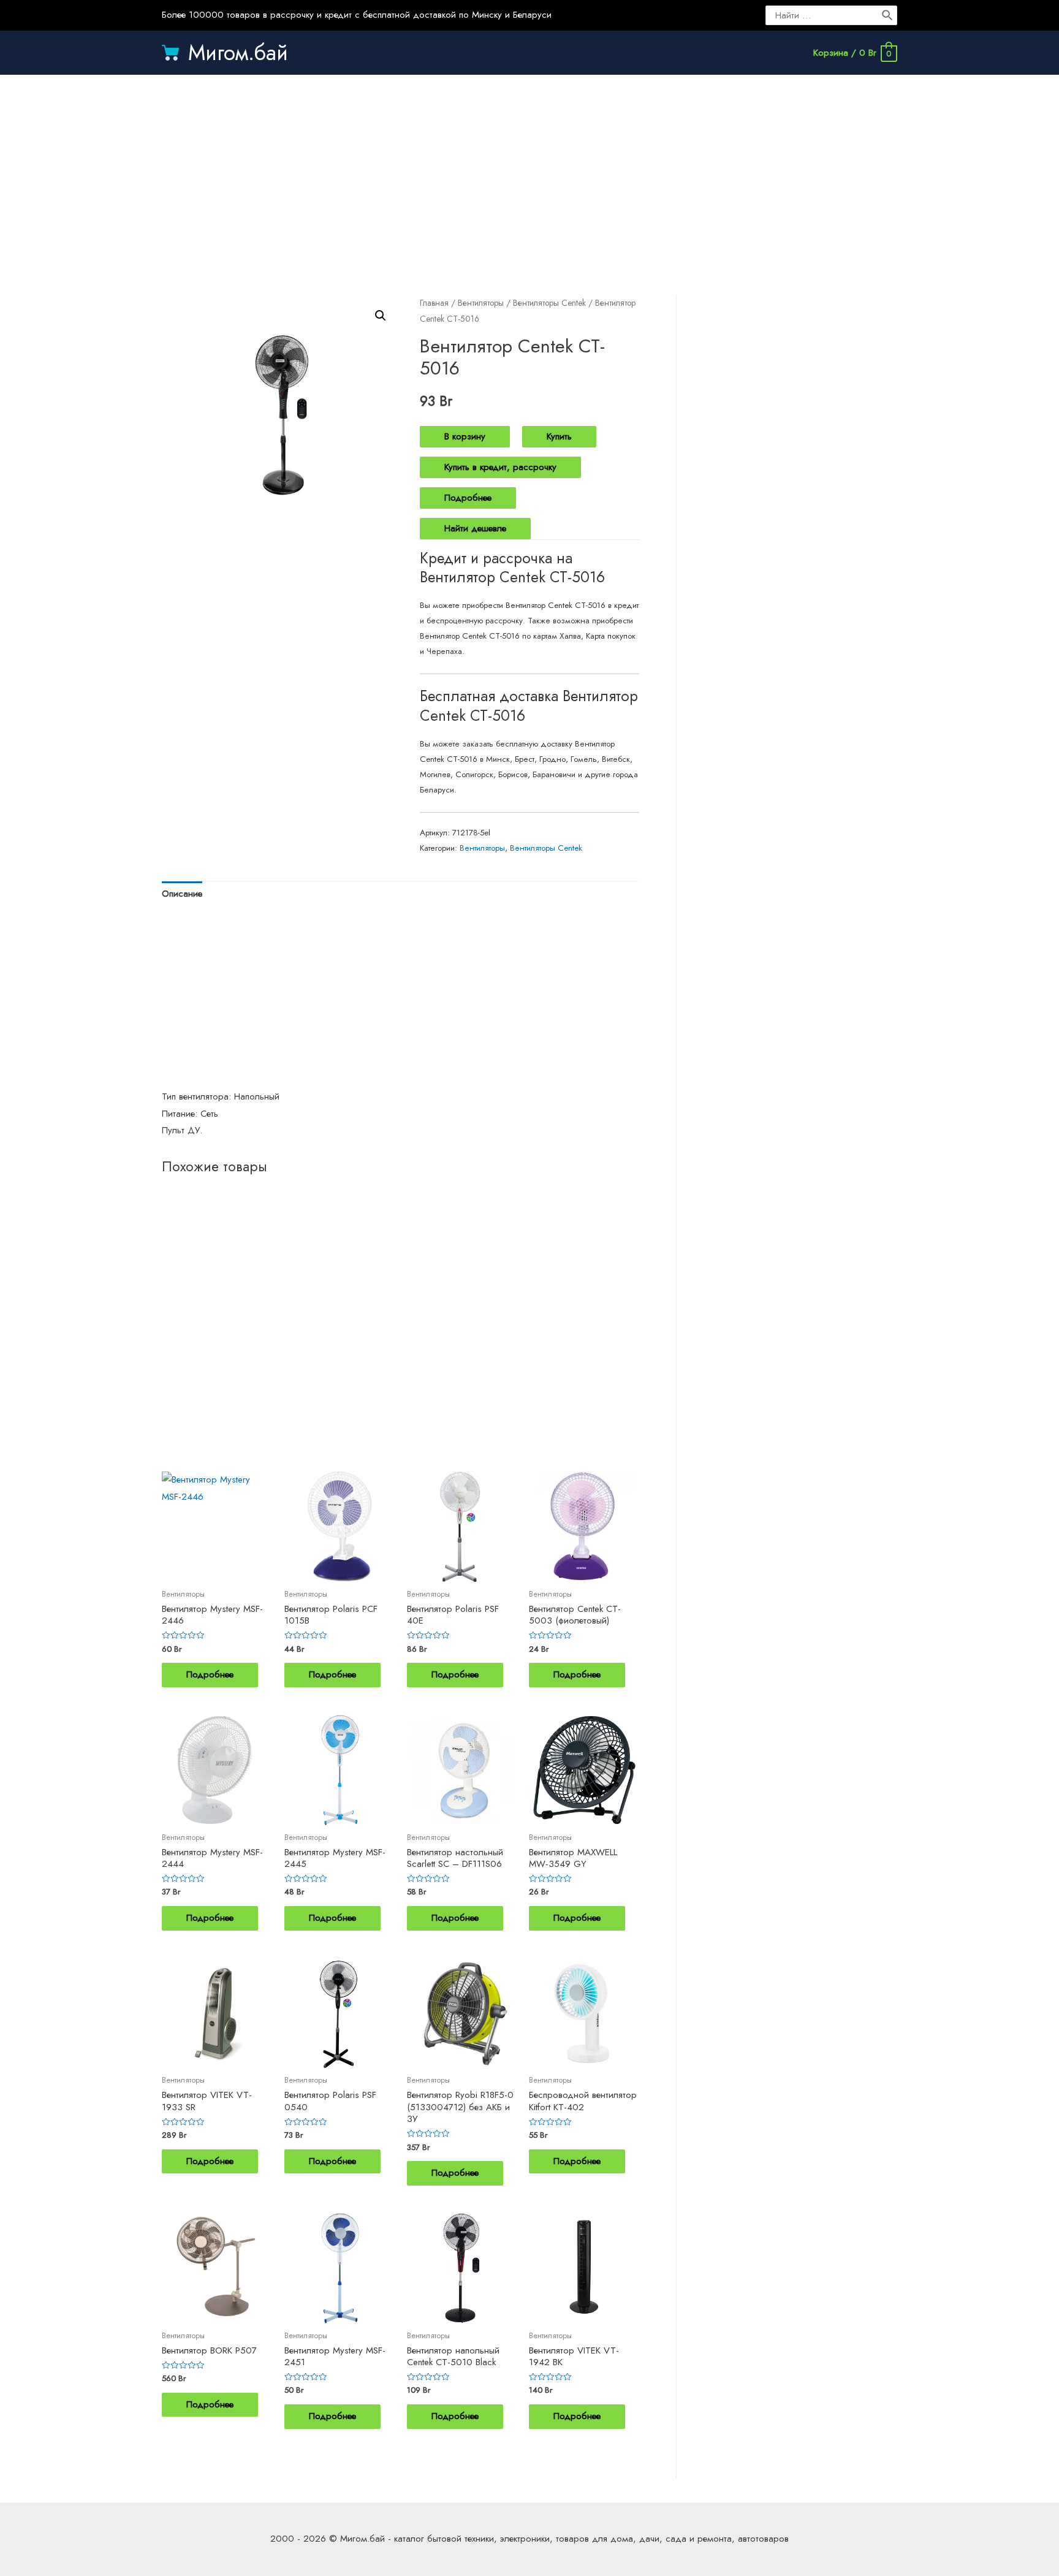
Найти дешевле (475, 528)
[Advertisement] (529, 173)
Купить (559, 436)
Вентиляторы (481, 303)
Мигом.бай (238, 53)
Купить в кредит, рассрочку (500, 467)
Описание (182, 894)
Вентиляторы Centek (549, 303)
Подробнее (468, 498)
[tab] (182, 895)
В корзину (465, 436)
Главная (434, 303)
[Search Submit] (888, 15)
